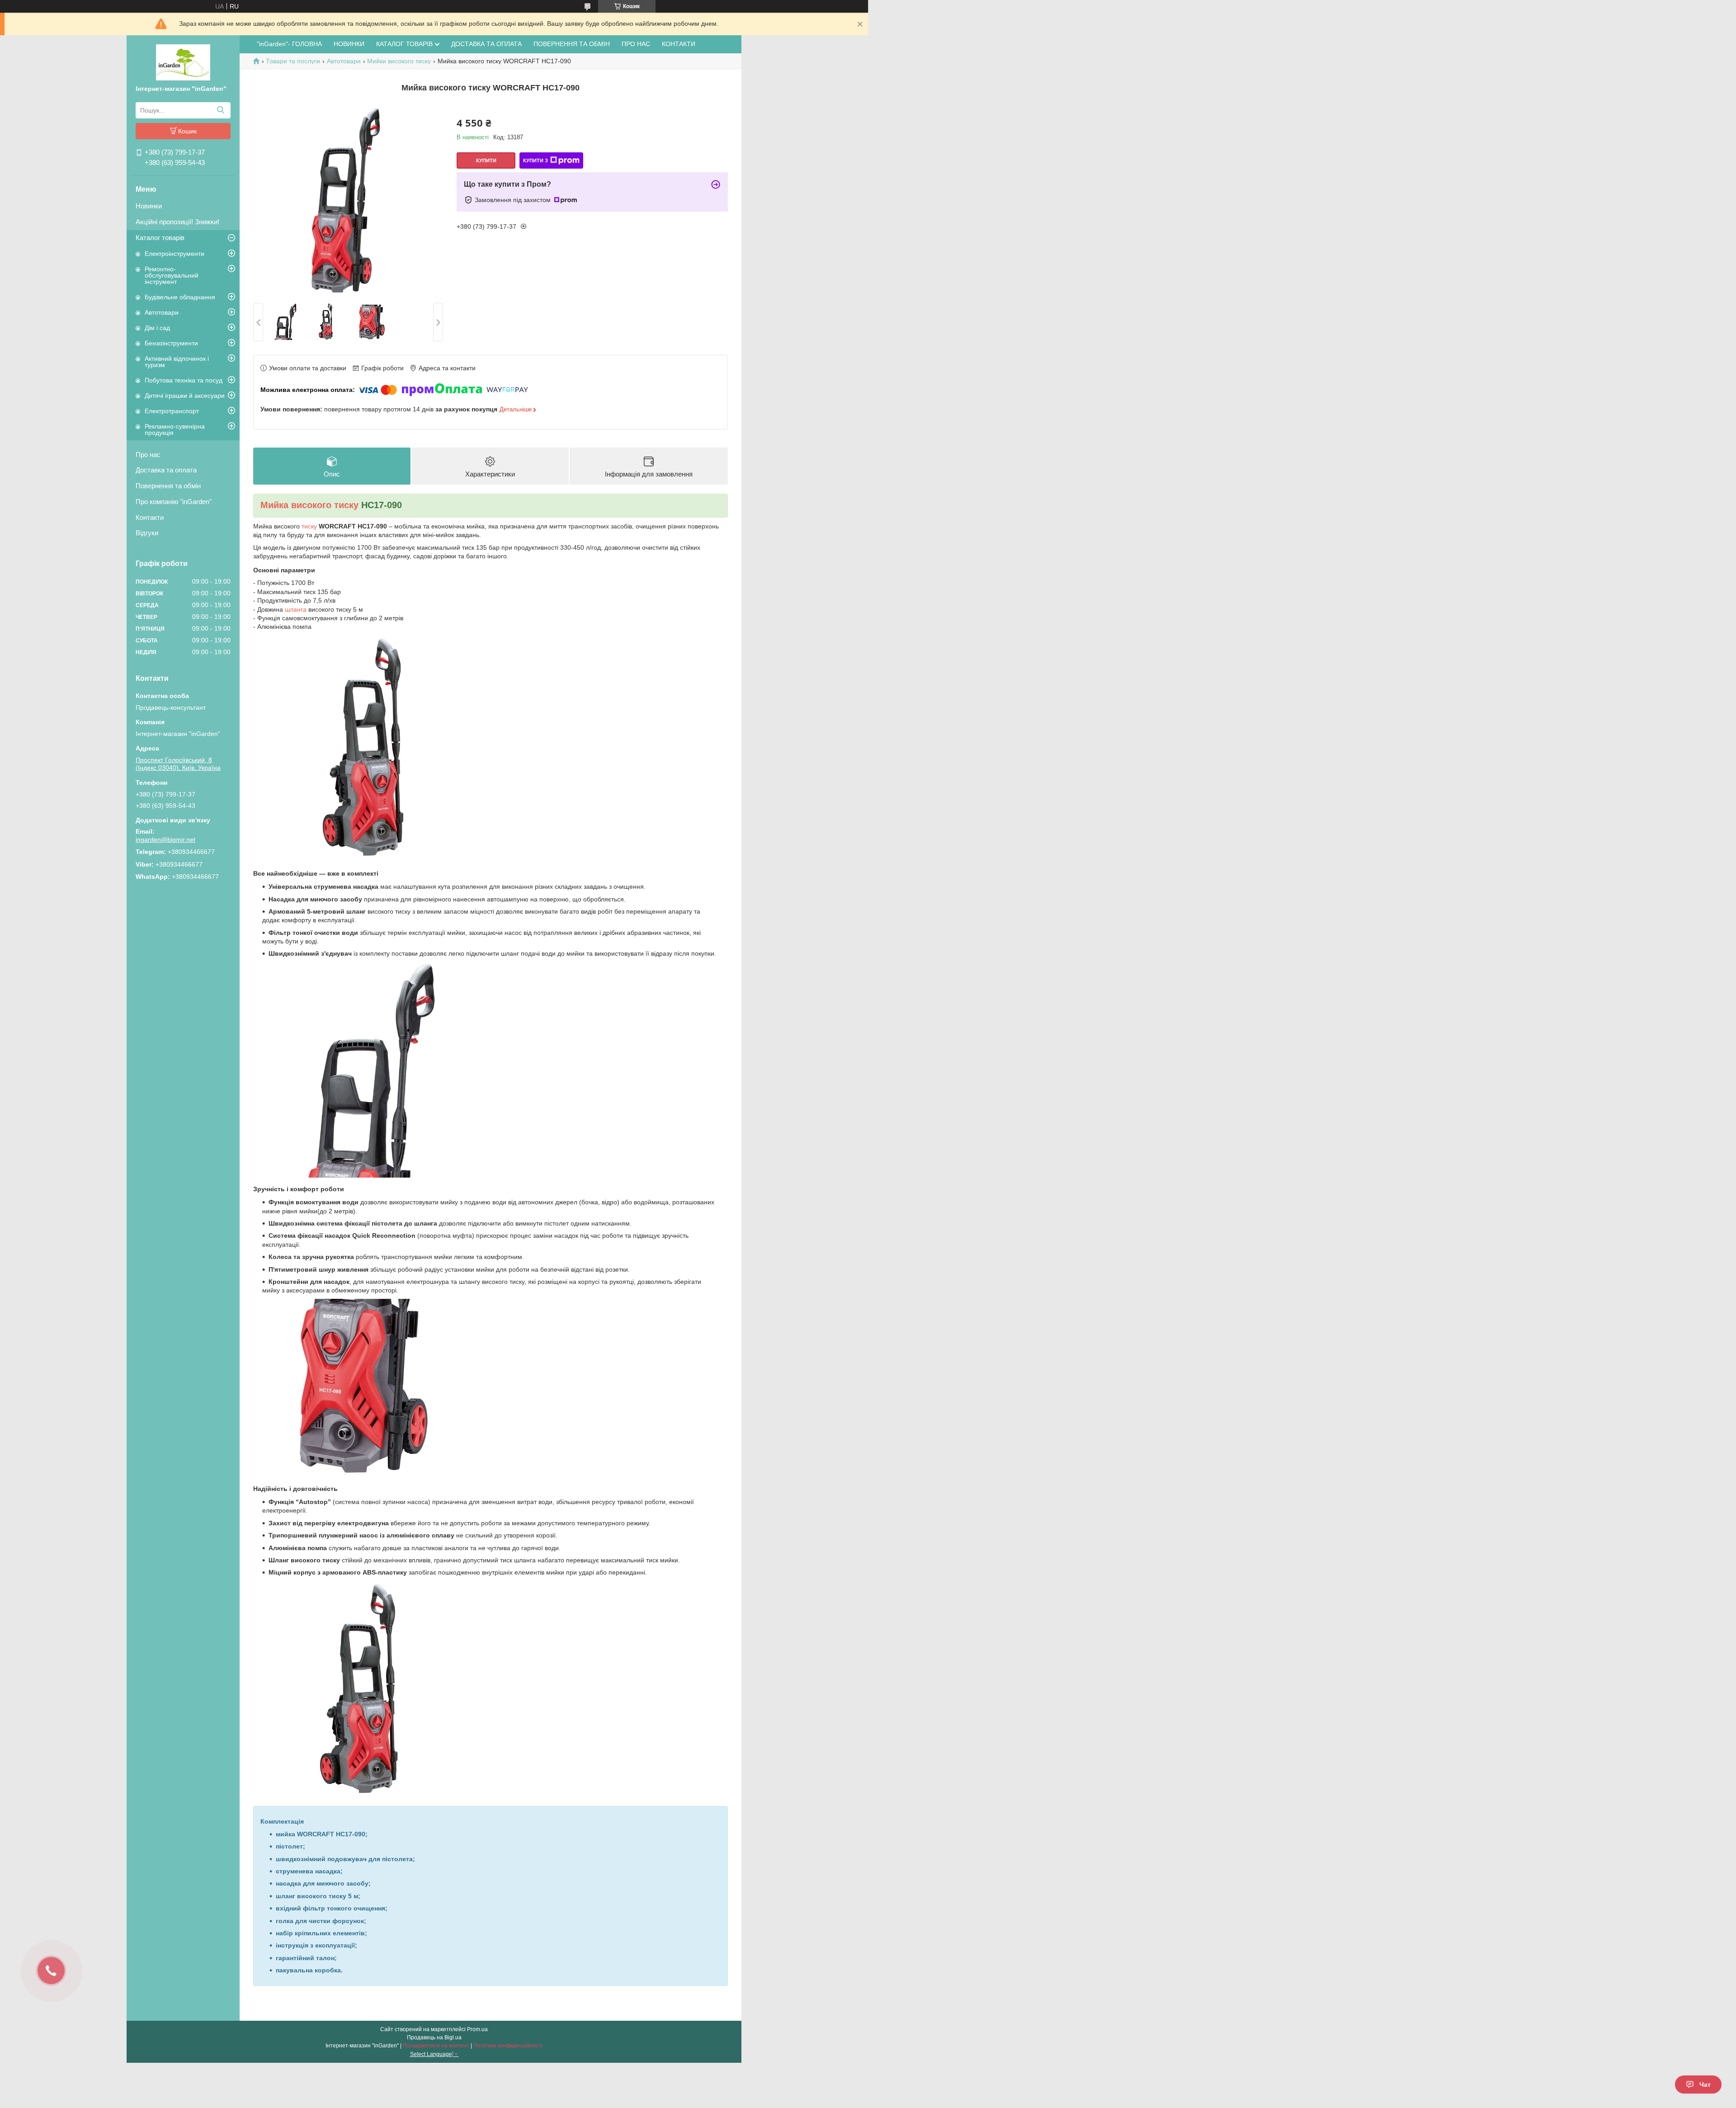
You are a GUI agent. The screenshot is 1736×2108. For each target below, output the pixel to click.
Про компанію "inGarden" (174, 502)
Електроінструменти (175, 254)
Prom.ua (477, 2029)
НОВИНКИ (349, 44)
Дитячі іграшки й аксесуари (185, 396)
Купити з (535, 160)
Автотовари (162, 312)
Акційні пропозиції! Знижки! (177, 222)
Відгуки (147, 533)
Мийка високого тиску (309, 505)
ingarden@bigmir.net (165, 839)
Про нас (148, 455)
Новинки (149, 206)
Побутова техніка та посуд (184, 380)
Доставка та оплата (166, 470)
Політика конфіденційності (508, 2046)
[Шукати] (220, 110)
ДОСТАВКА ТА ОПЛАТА (486, 44)
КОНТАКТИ (679, 44)
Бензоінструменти (171, 343)
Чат (1705, 2084)
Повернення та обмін (168, 486)
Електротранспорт (172, 411)
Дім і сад (157, 328)
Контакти (150, 517)
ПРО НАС (636, 44)
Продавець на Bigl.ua (434, 2037)
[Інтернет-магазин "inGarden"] (183, 62)
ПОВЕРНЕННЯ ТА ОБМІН (572, 44)
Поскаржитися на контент (436, 2046)
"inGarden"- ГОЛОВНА (289, 44)
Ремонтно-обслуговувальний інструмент (172, 275)
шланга (296, 609)
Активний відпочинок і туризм (177, 362)
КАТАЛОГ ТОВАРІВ (404, 44)
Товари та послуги (293, 61)
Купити (486, 160)
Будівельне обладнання (180, 297)
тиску (309, 526)
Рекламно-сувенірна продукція (175, 429)
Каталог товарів (160, 238)
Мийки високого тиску (399, 61)
